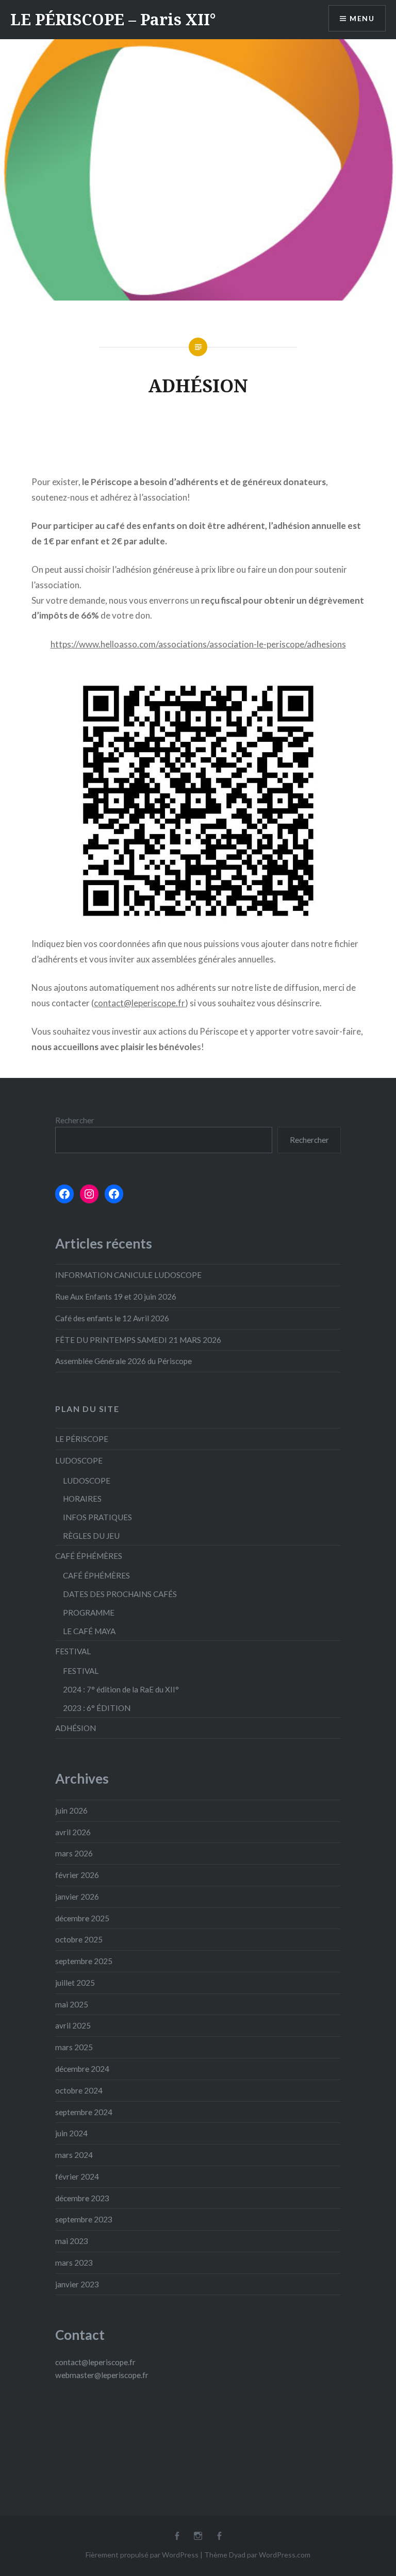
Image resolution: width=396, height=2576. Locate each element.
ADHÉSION (76, 1728)
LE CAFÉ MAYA (89, 1631)
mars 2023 (74, 2263)
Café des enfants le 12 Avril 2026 (112, 1318)
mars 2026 (74, 1853)
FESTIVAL (73, 1651)
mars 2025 (74, 2047)
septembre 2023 (84, 2219)
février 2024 (77, 2176)
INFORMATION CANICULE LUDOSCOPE (128, 1275)
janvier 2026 (77, 1897)
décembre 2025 (82, 1918)
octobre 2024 (79, 2090)
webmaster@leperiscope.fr (102, 2375)
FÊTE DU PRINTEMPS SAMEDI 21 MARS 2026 (138, 1340)
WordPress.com (285, 2555)
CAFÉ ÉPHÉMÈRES (89, 1556)
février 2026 (77, 1875)
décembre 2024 (82, 2069)
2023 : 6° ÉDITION (97, 1708)
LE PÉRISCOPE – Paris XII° (113, 19)
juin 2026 (71, 1810)
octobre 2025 (79, 1939)
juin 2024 (71, 2133)
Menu (362, 18)
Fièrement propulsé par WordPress (142, 2555)
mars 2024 (74, 2155)
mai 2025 (72, 2004)
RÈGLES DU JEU (91, 1536)
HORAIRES (82, 1499)
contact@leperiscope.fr (139, 1003)
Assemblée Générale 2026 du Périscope (123, 1361)
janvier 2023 (77, 2284)
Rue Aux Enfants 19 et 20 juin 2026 (116, 1297)
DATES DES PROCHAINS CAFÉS (120, 1594)
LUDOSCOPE (79, 1460)
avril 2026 (73, 1832)
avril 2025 (73, 2025)
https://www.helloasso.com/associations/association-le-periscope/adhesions (198, 644)
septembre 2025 (84, 1961)
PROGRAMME (89, 1613)
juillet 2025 (75, 1983)
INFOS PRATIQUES (97, 1517)
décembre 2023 (82, 2198)
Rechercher (75, 1120)
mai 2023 (72, 2241)
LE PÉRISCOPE (82, 1439)
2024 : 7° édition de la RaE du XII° (121, 1689)
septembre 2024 (84, 2112)
